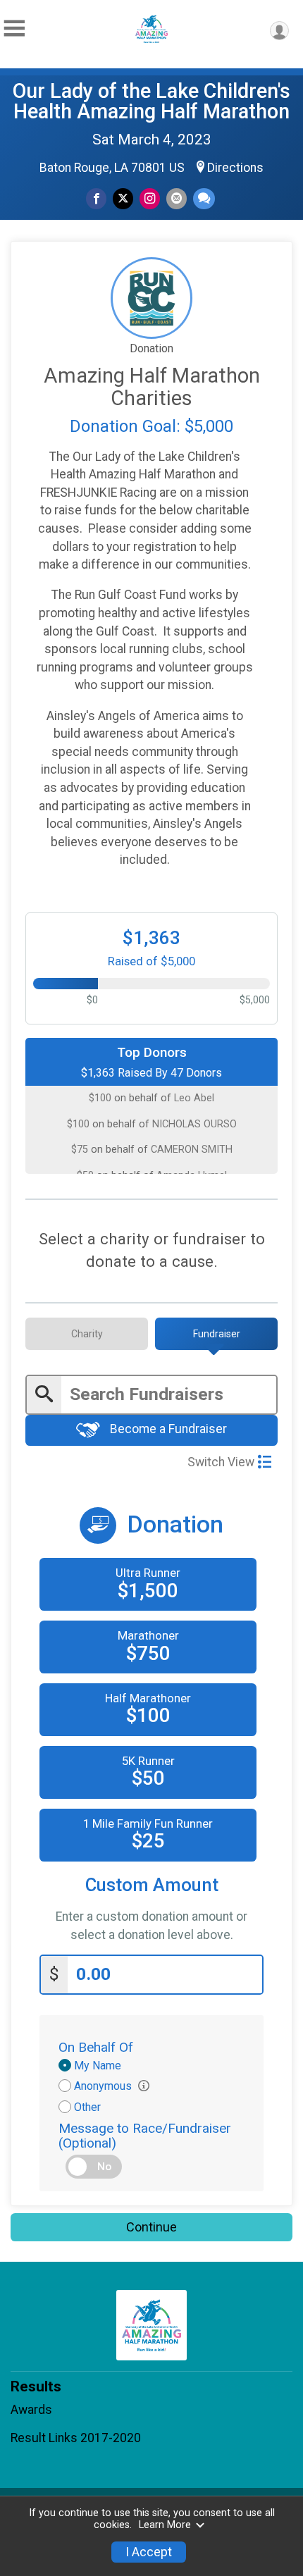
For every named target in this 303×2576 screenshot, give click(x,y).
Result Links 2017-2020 (76, 2438)
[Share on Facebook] (96, 198)
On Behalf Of (96, 2047)
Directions (235, 168)
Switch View (221, 1462)
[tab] (87, 1334)
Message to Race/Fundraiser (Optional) (145, 2136)
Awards (31, 2410)
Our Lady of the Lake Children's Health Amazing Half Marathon (151, 101)
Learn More (165, 2525)
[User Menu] (279, 31)
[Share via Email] (177, 198)
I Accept (149, 2552)
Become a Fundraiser (167, 1429)
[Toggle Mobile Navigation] (14, 29)
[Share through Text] (204, 198)
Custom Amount (152, 1885)
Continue (151, 2227)
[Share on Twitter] (123, 198)
